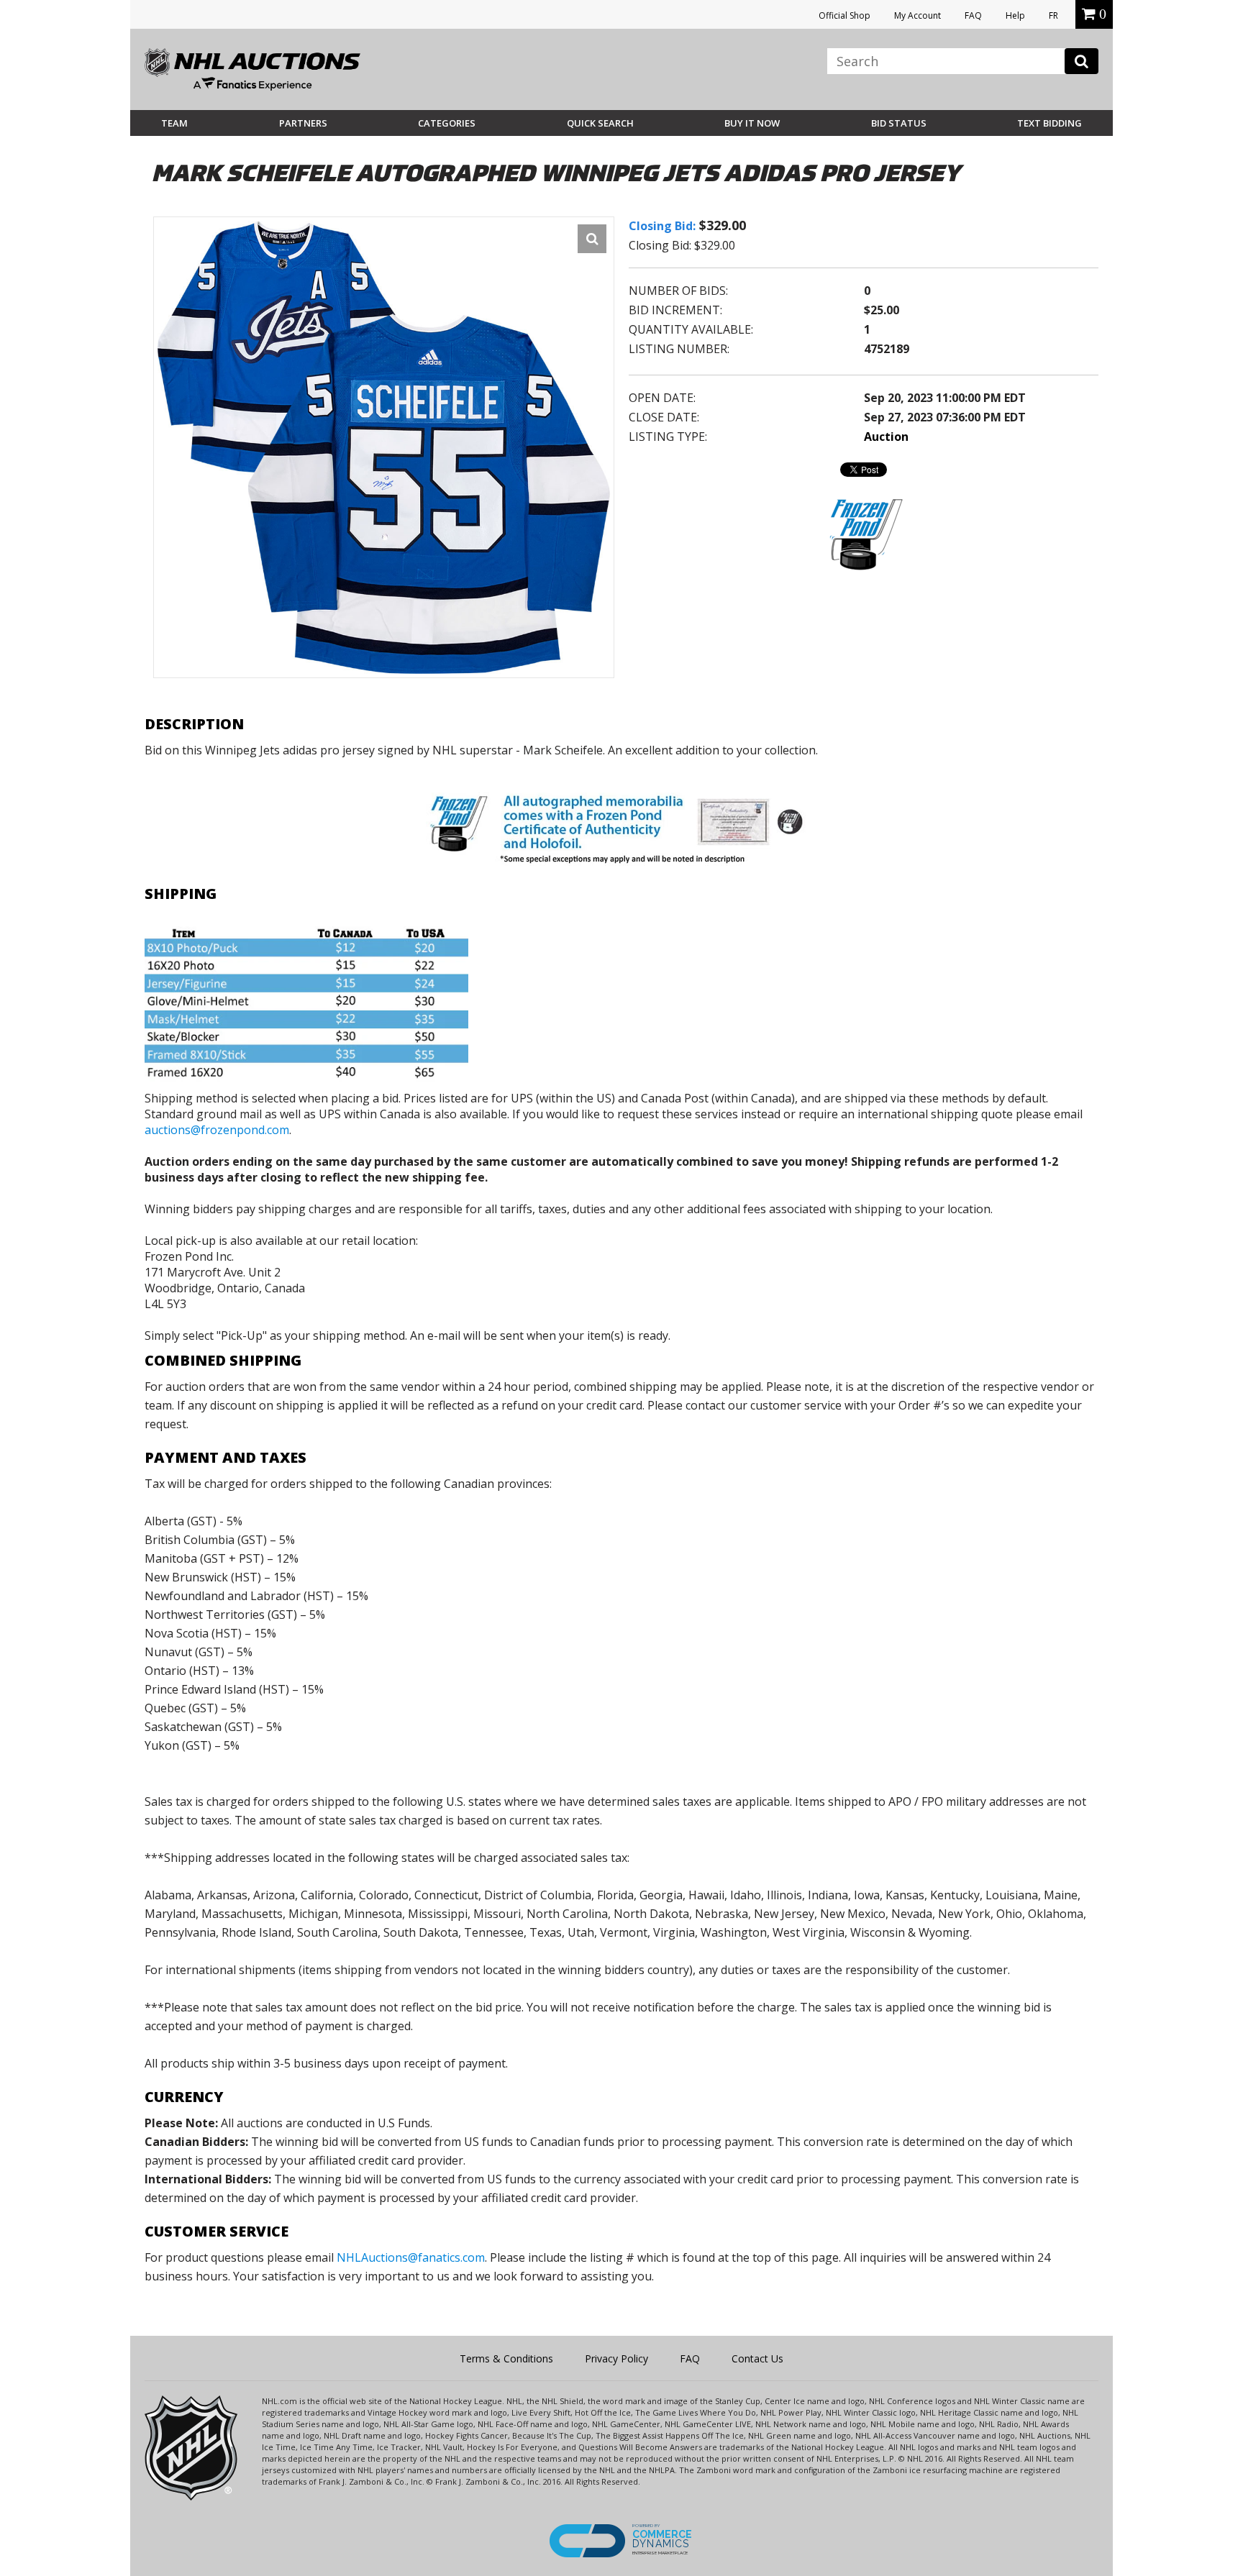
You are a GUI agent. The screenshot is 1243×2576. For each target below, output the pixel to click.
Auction (886, 437)
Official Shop (844, 15)
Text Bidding (1050, 123)
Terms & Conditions (506, 2358)
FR (1053, 15)
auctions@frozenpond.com (217, 1130)
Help (1015, 15)
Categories (447, 123)
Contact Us (757, 2358)
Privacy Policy (616, 2358)
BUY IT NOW (752, 123)
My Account (918, 15)
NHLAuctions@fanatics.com (411, 2257)
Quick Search (600, 123)
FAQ (973, 15)
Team (174, 123)
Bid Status (899, 123)
